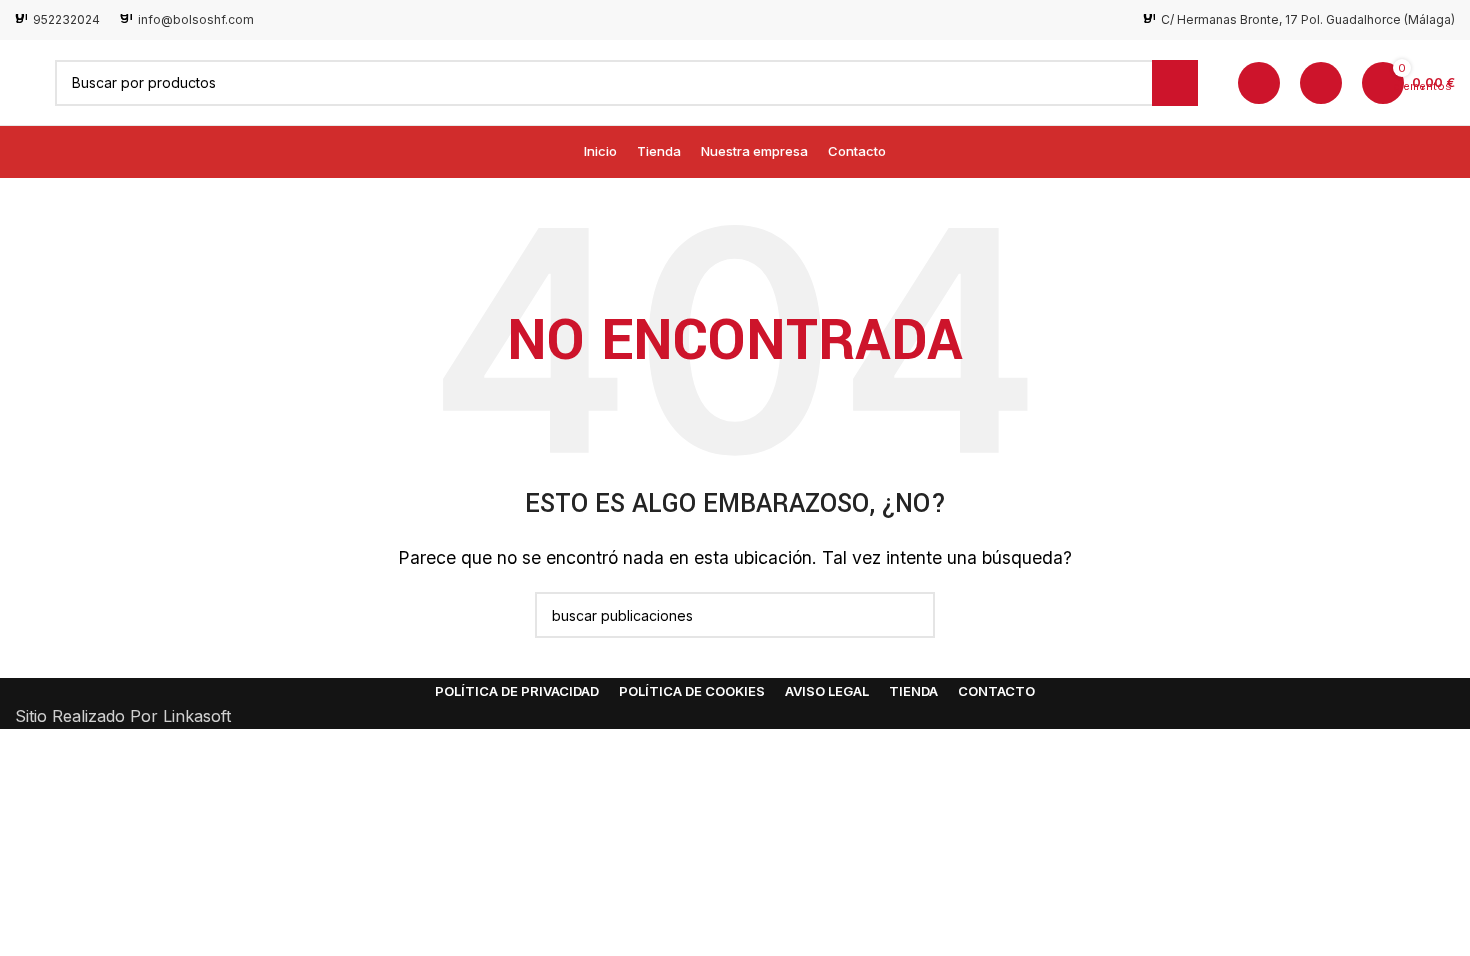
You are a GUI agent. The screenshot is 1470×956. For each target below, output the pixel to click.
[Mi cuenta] (1259, 83)
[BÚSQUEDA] (1175, 83)
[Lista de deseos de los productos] (1321, 83)
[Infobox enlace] (57, 19)
